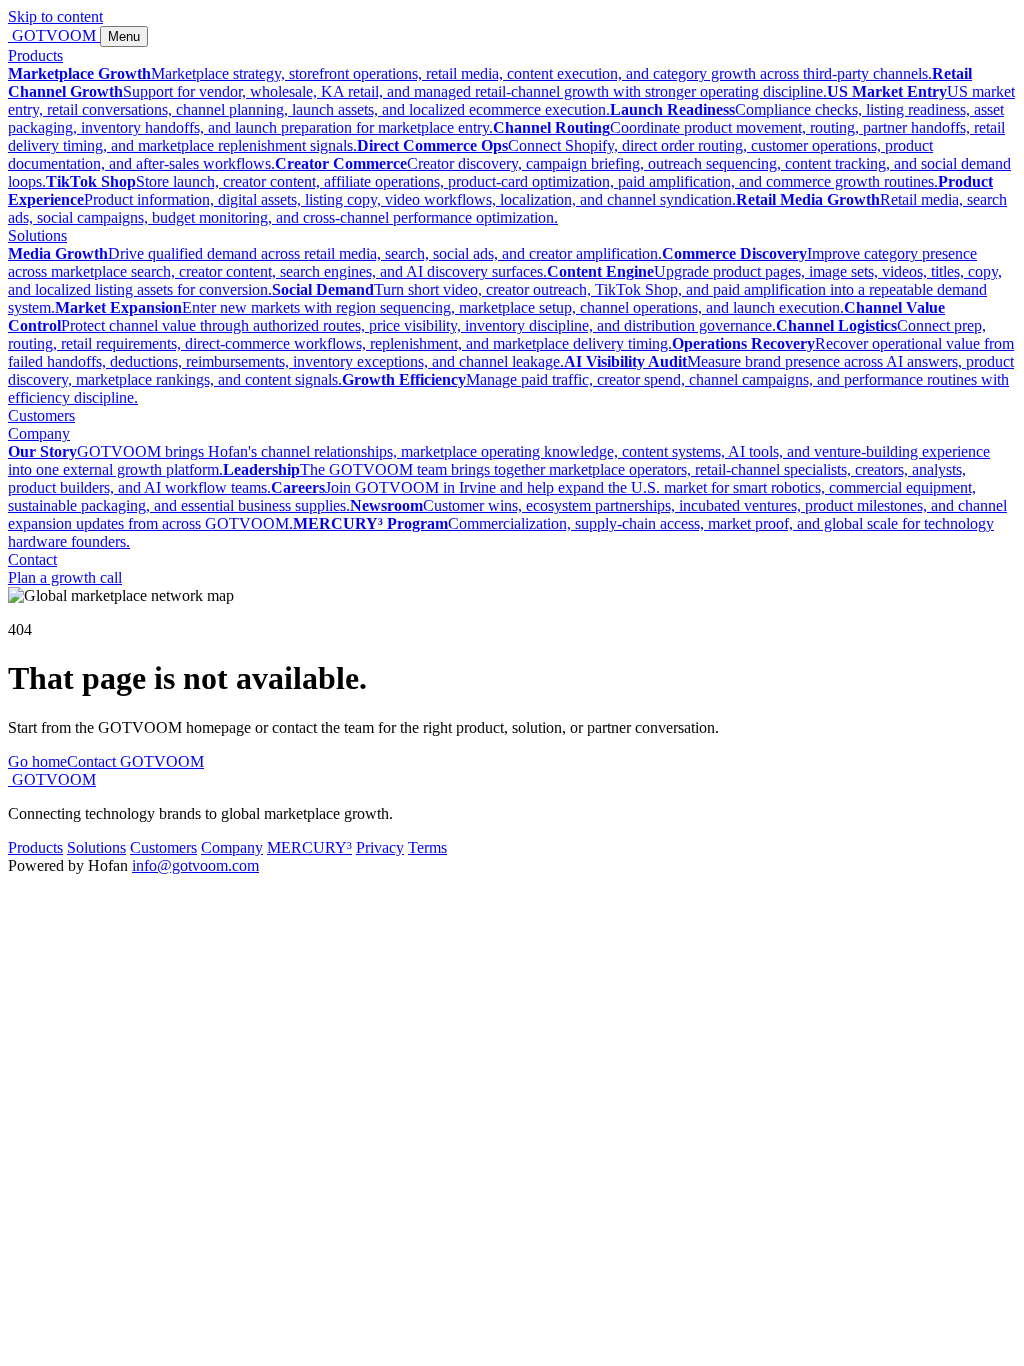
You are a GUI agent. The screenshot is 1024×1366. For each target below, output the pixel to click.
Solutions (37, 235)
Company (39, 433)
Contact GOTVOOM (135, 761)
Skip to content (55, 16)
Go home (37, 761)
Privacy (380, 847)
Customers (41, 415)
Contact (32, 559)
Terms (427, 847)
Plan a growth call (65, 577)
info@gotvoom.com (195, 865)
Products (35, 55)
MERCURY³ (309, 847)
